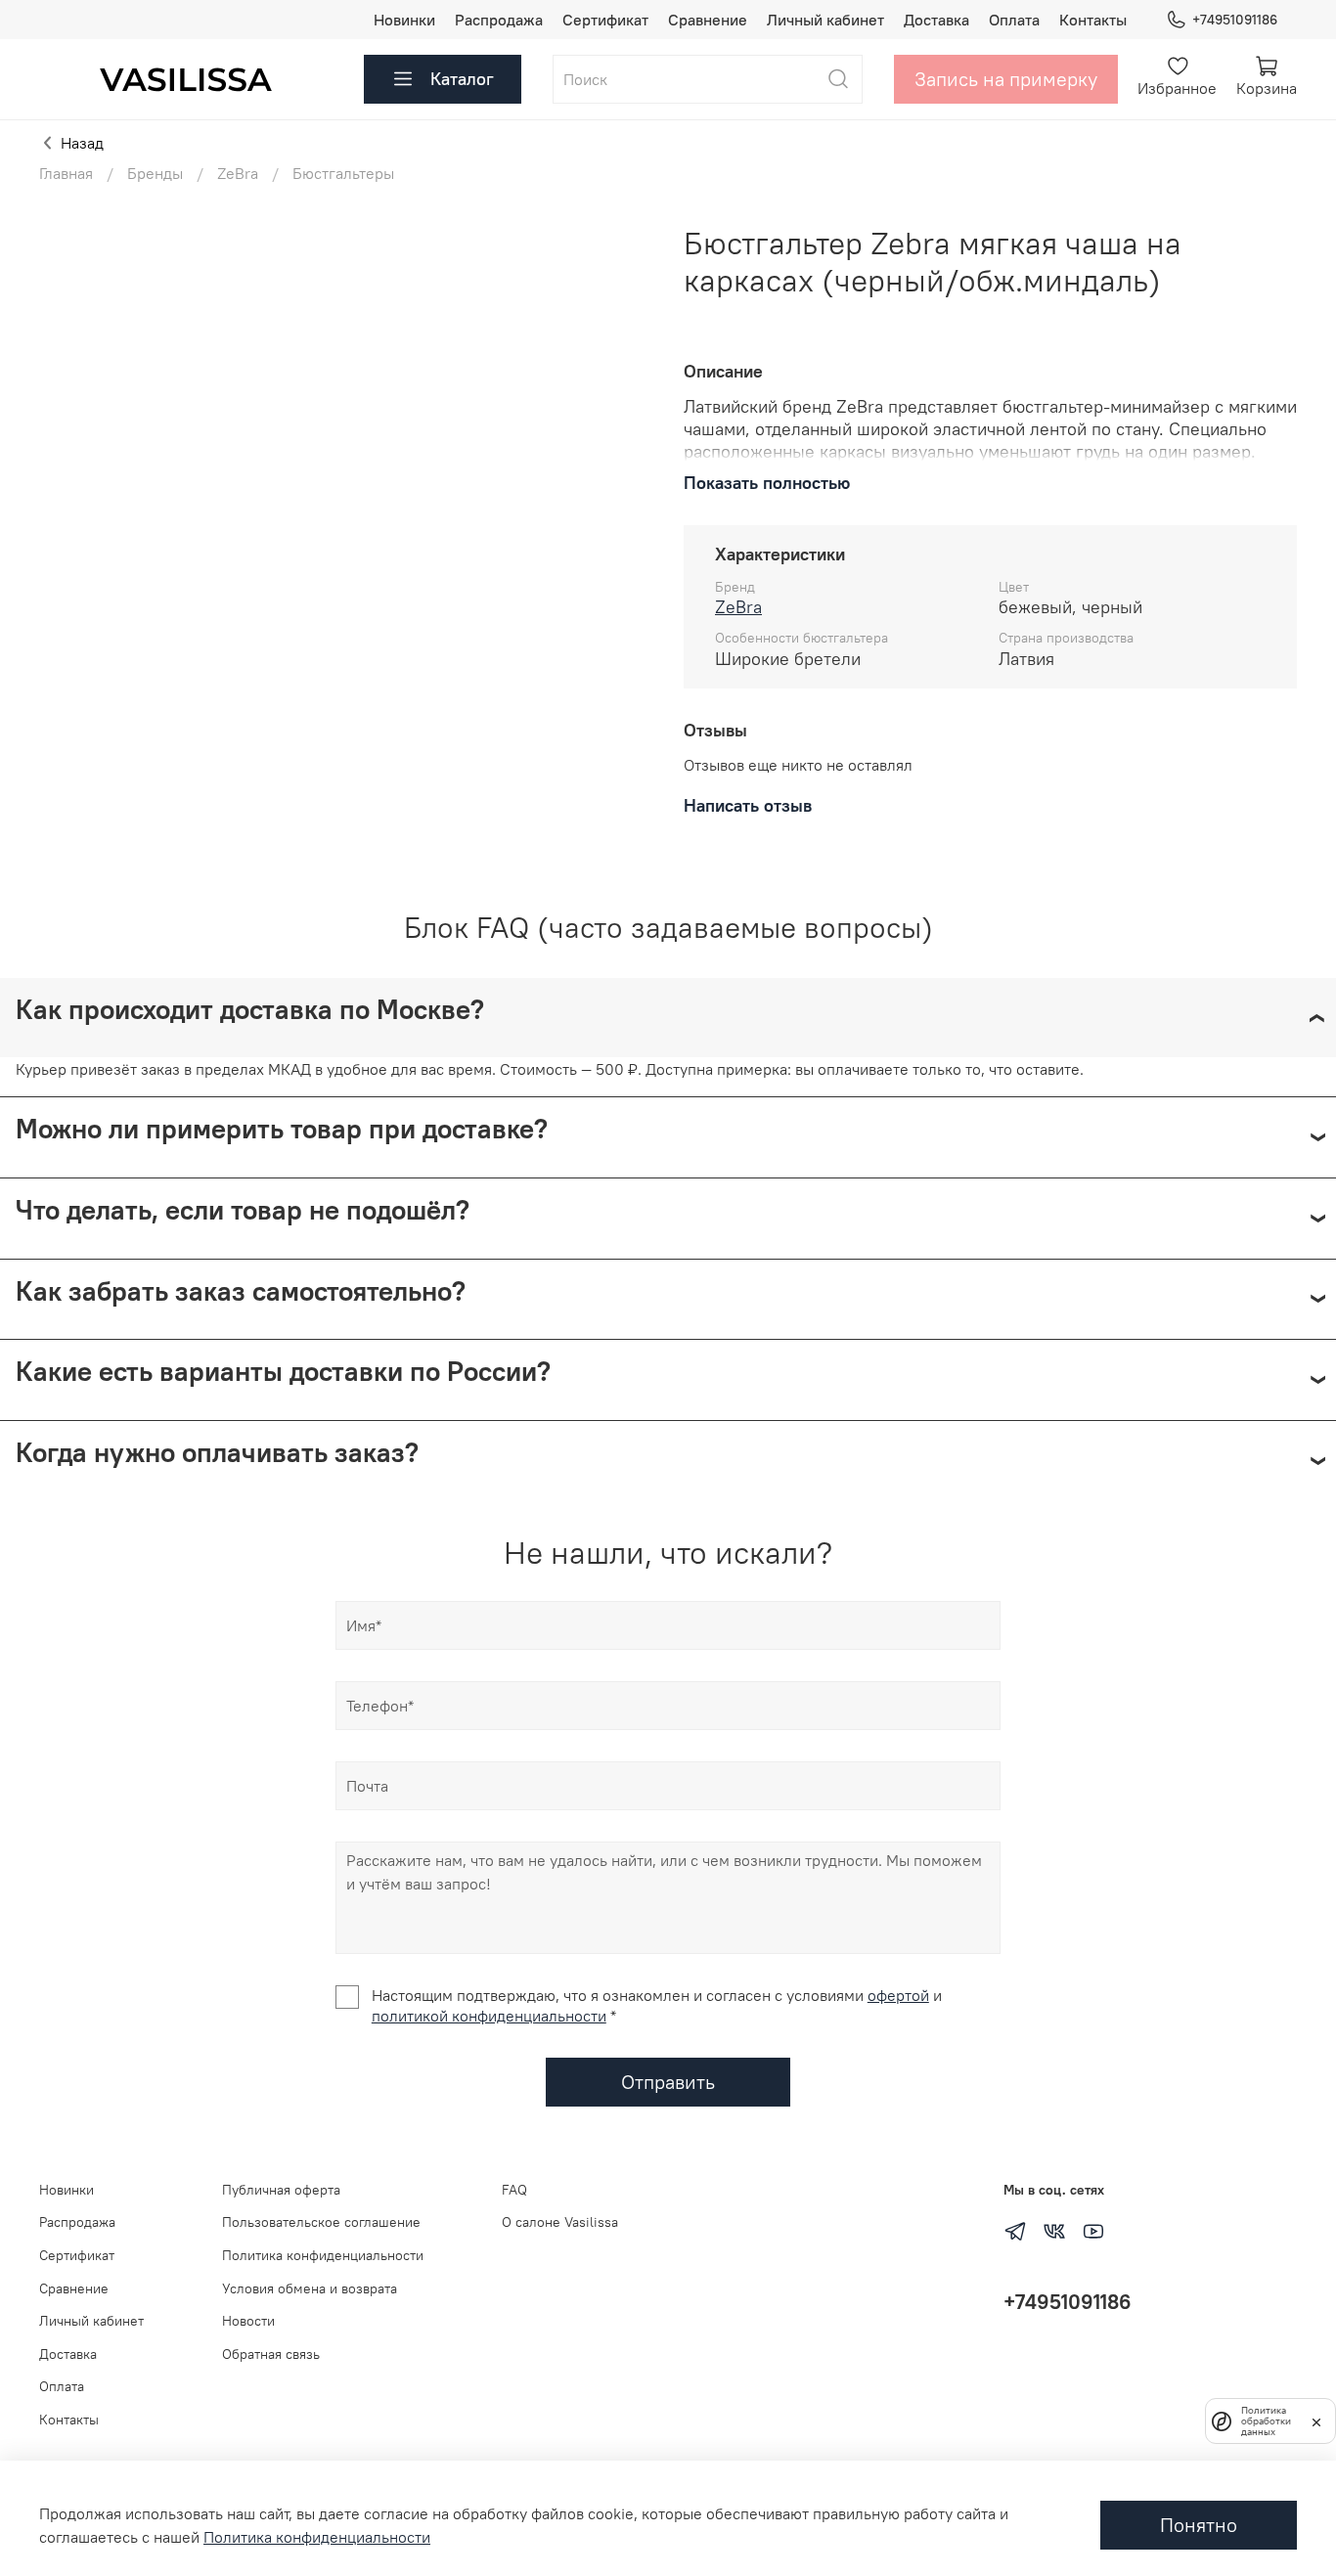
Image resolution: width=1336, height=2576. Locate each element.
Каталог (462, 79)
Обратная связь (271, 2354)
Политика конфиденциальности (323, 2255)
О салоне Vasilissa (560, 2222)
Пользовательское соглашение (321, 2222)
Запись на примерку (1006, 79)
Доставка (936, 20)
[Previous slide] (70, 225)
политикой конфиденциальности (489, 2016)
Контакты (1093, 20)
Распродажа (499, 20)
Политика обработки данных (1266, 2421)
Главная (66, 173)
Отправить (668, 2082)
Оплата (1014, 20)
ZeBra (238, 173)
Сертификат (605, 20)
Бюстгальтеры (343, 173)
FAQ (514, 2190)
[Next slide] (621, 225)
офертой (898, 1995)
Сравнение (708, 20)
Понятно (1199, 2525)
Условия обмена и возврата (310, 2288)
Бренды (155, 173)
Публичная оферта (281, 2190)
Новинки (404, 20)
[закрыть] (1316, 2421)
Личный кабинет (825, 20)
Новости (248, 2321)
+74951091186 (1235, 20)
